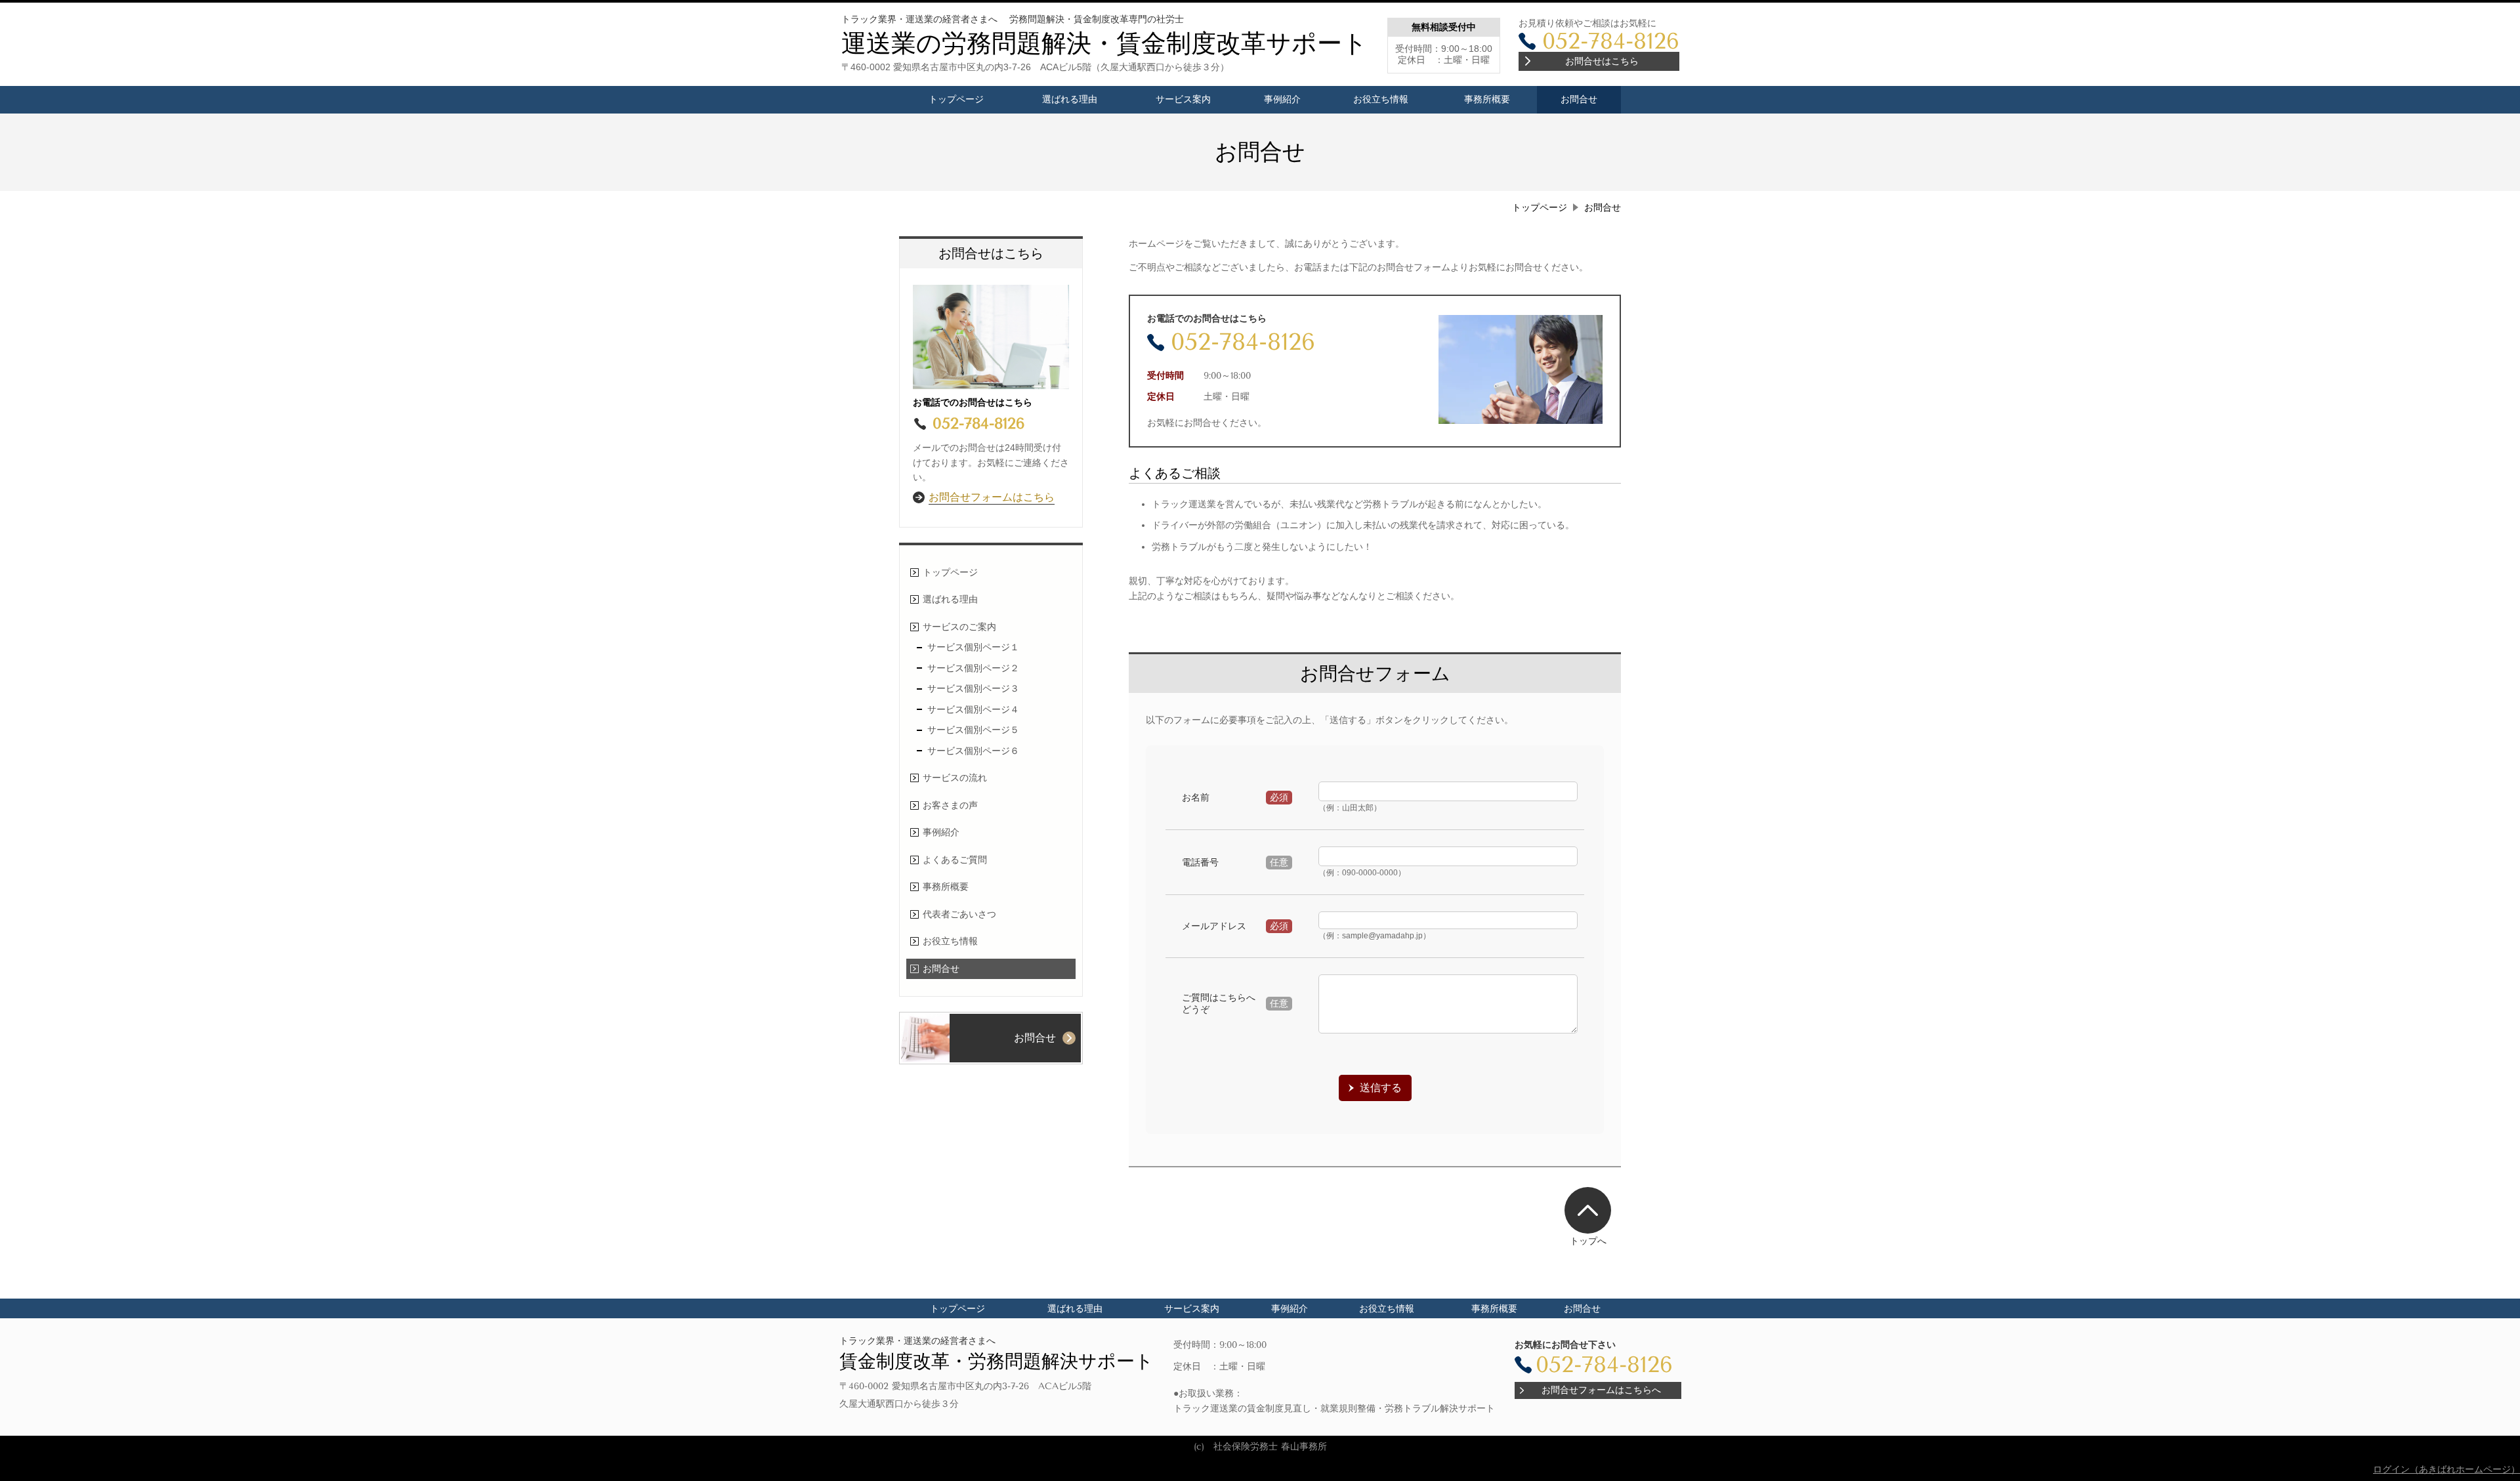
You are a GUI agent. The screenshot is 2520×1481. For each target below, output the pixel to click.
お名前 (1196, 797)
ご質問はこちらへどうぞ (1219, 1003)
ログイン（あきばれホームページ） (2446, 1469)
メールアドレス (1214, 926)
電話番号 (1200, 862)
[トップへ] (1588, 1210)
